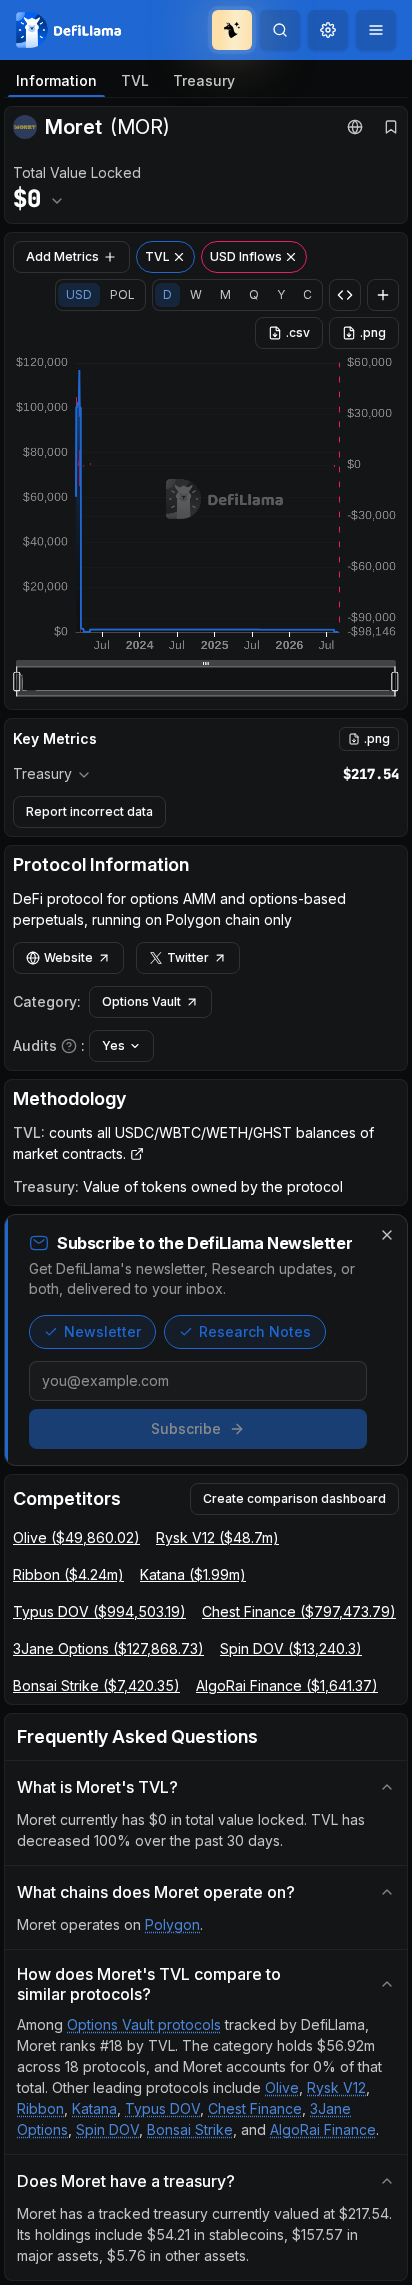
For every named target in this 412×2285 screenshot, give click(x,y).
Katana (94, 2108)
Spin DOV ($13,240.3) (291, 1648)
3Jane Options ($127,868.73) (108, 1648)
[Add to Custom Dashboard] (383, 295)
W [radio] (196, 294)
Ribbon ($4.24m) (68, 1574)
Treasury (204, 80)
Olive (282, 2087)
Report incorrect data (89, 811)
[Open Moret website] (355, 127)
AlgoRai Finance (323, 2129)
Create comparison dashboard (294, 1498)
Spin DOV (107, 2129)
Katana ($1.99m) (193, 1574)
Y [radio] (281, 294)
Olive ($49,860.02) (76, 1537)
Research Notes (255, 1331)
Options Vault (141, 1001)
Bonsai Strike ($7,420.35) (96, 1685)
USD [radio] (79, 294)
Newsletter (102, 1331)
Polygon (172, 1924)
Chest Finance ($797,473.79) (299, 1611)
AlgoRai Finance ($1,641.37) (287, 1685)
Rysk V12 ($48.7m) (217, 1537)
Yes (113, 1045)
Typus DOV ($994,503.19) (99, 1611)
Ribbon (40, 2108)
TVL (135, 80)
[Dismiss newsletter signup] (387, 1235)
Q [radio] (254, 294)
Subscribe (186, 1428)
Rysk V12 (336, 2087)
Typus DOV (162, 2108)
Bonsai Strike (190, 2129)
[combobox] (328, 30)
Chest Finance (255, 2108)
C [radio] (307, 294)
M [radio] (225, 294)
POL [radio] (122, 294)
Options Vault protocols (144, 2024)
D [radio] (167, 294)
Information (56, 80)
